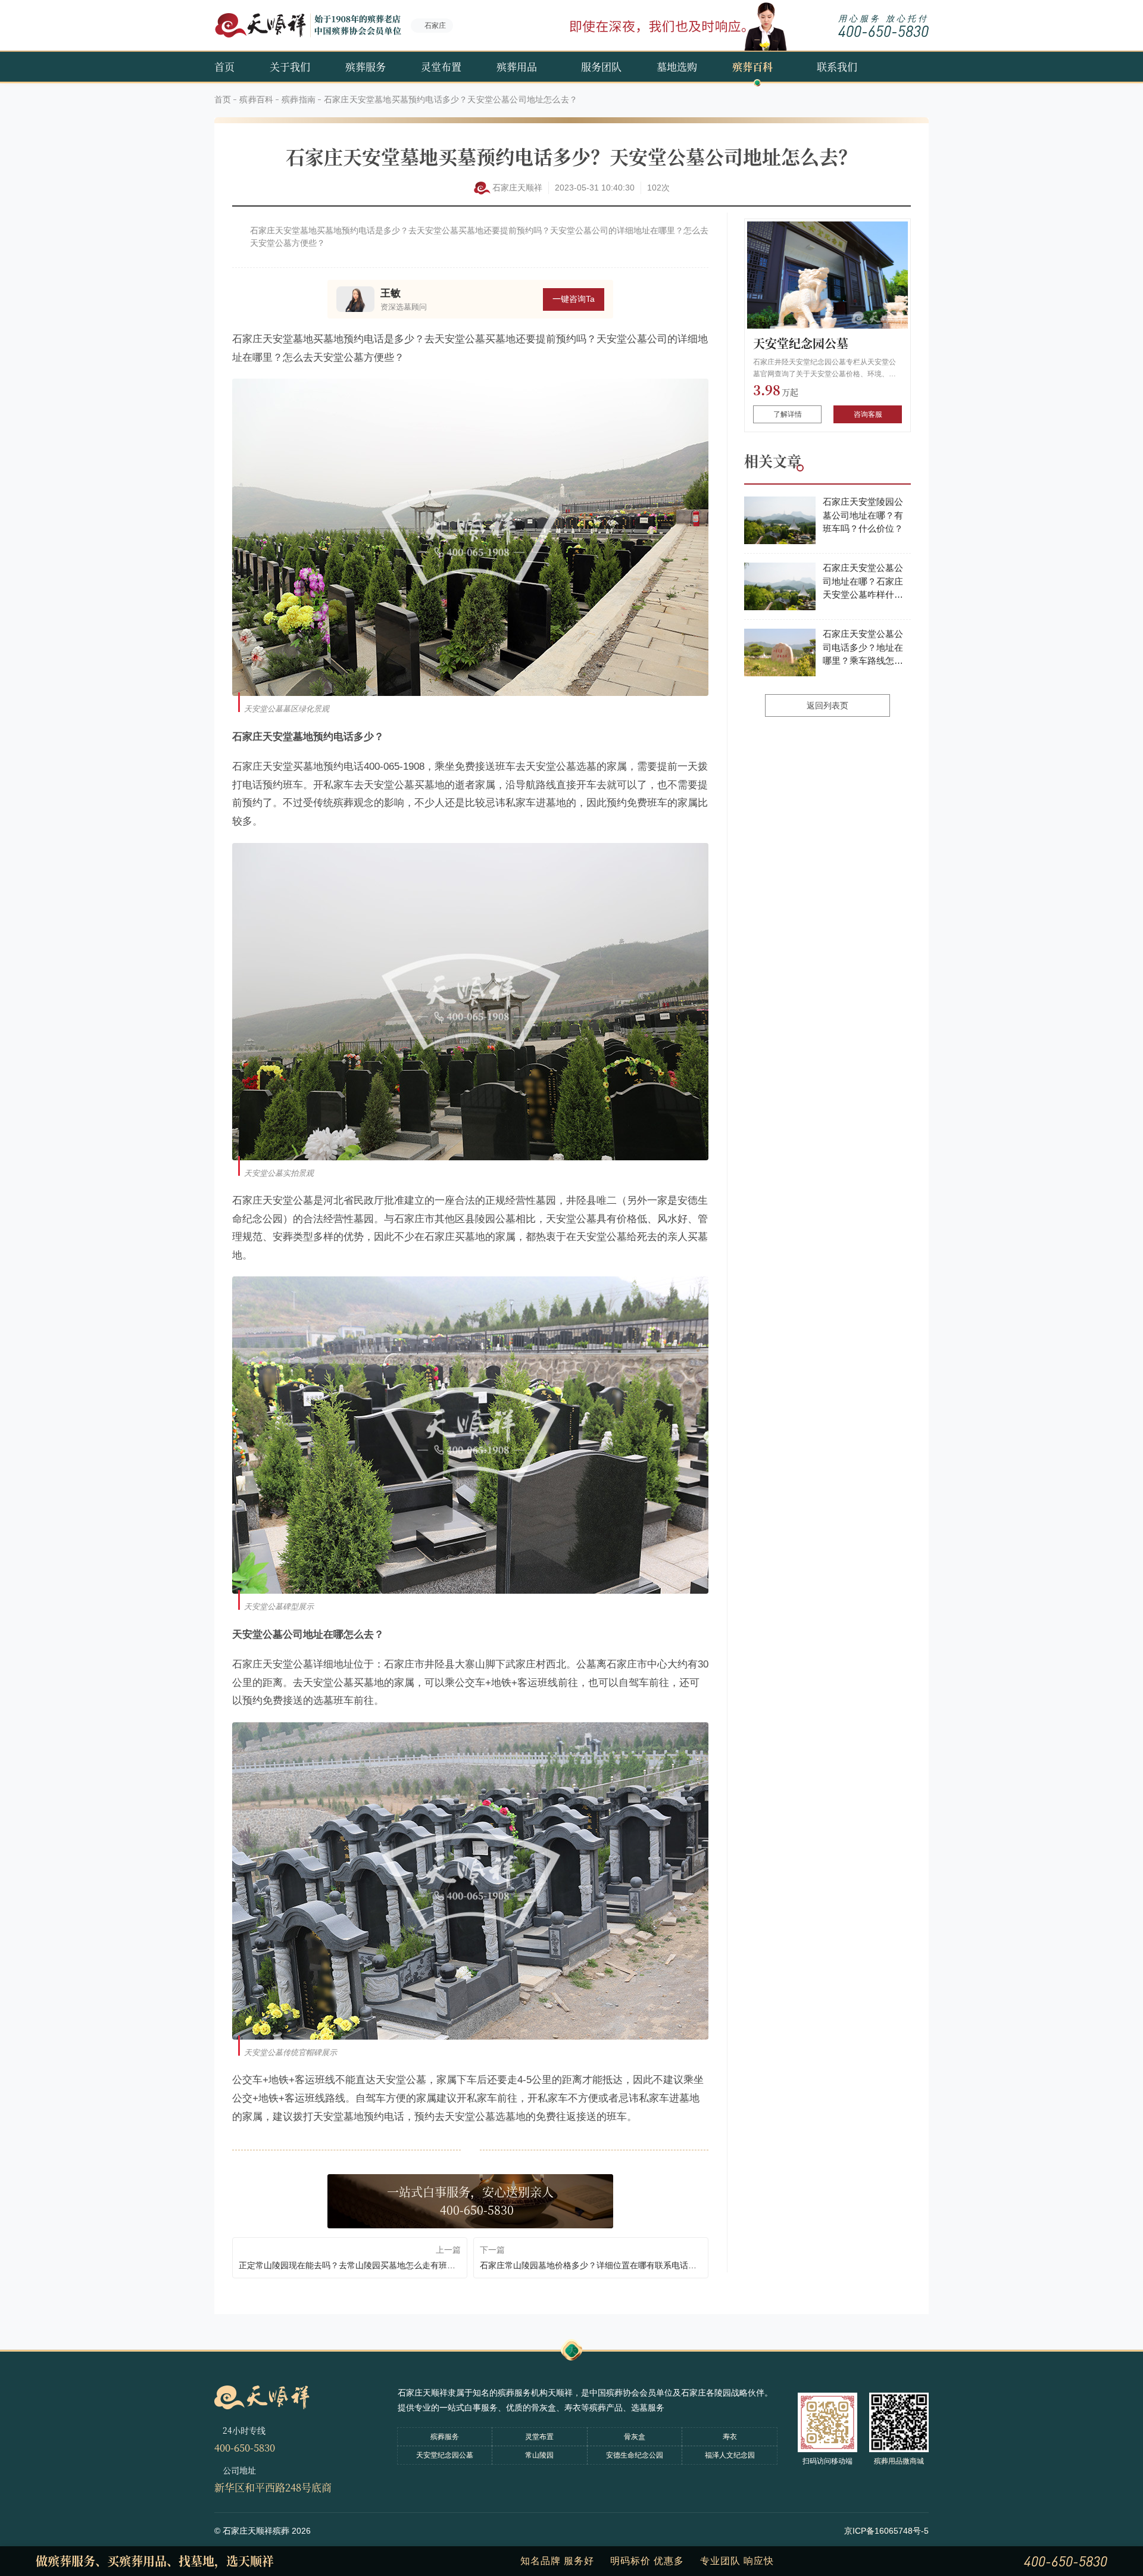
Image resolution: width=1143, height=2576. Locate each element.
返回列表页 (827, 705)
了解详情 (788, 414)
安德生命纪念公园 (635, 2455)
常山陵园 (539, 2455)
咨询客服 (868, 414)
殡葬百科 (752, 66)
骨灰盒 (635, 2437)
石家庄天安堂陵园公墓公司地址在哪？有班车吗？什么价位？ (863, 515)
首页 (224, 66)
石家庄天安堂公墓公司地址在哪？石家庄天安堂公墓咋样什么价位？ (863, 582)
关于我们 (290, 66)
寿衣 (730, 2437)
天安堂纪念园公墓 (801, 343)
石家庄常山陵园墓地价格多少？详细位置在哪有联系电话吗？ (591, 2265)
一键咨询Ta (574, 299)
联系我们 (837, 66)
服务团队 (601, 66)
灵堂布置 (441, 66)
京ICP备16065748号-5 (886, 2531)
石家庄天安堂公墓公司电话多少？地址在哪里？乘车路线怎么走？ (863, 648)
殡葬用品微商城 (899, 2461)
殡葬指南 (299, 99)
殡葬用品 (517, 66)
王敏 (391, 293)
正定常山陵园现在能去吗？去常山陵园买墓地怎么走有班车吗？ (350, 2265)
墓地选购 (677, 66)
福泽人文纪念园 (730, 2455)
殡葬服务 (366, 66)
